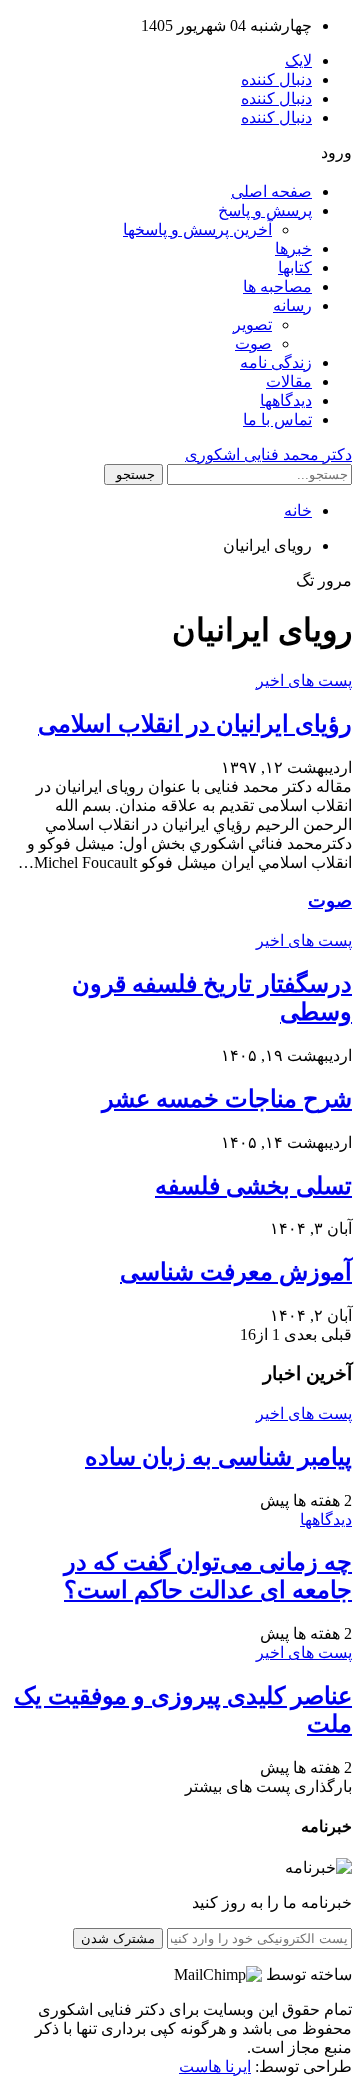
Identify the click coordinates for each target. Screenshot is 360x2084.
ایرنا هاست (215, 2066)
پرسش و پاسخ (265, 210)
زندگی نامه (276, 362)
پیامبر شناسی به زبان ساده (218, 1457)
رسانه (292, 305)
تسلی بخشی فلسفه (253, 1186)
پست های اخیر (304, 680)
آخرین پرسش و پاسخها (197, 229)
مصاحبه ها (277, 286)
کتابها (295, 267)
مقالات (289, 381)
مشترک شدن (118, 1938)
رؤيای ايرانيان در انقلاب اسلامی (195, 724)
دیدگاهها (286, 400)
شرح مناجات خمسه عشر (227, 1099)
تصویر (252, 324)
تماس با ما (277, 419)
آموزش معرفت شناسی (236, 1272)
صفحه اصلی (271, 191)
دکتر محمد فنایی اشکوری (268, 454)
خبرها (293, 248)
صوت (253, 343)
